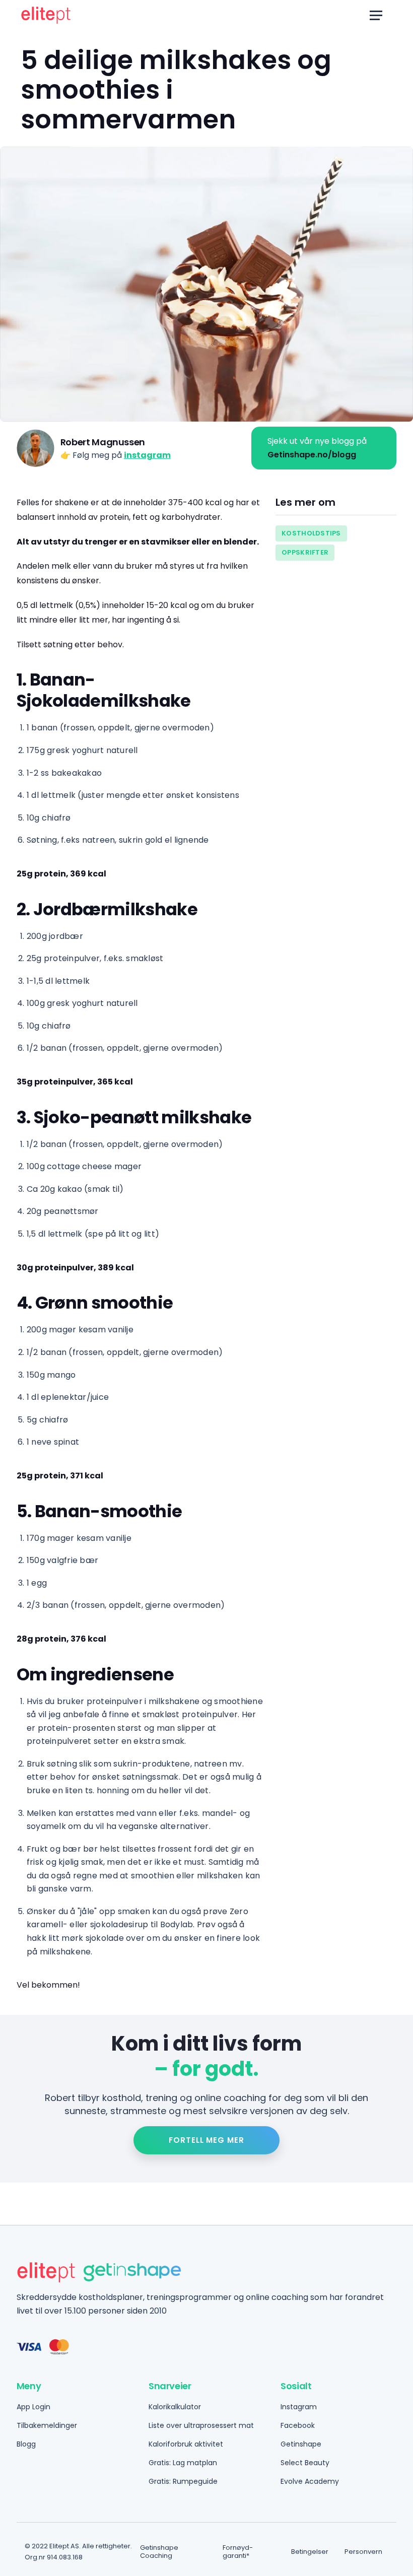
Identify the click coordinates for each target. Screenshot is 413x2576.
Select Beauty (305, 2463)
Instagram (299, 2407)
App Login (33, 2407)
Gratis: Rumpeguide (183, 2481)
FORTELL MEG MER (206, 2140)
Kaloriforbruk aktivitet (186, 2444)
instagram (147, 455)
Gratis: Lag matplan (183, 2463)
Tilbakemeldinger (47, 2425)
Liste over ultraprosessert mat (201, 2425)
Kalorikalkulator (175, 2407)
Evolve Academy (310, 2481)
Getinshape (301, 2444)
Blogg (26, 2444)
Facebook (298, 2425)
